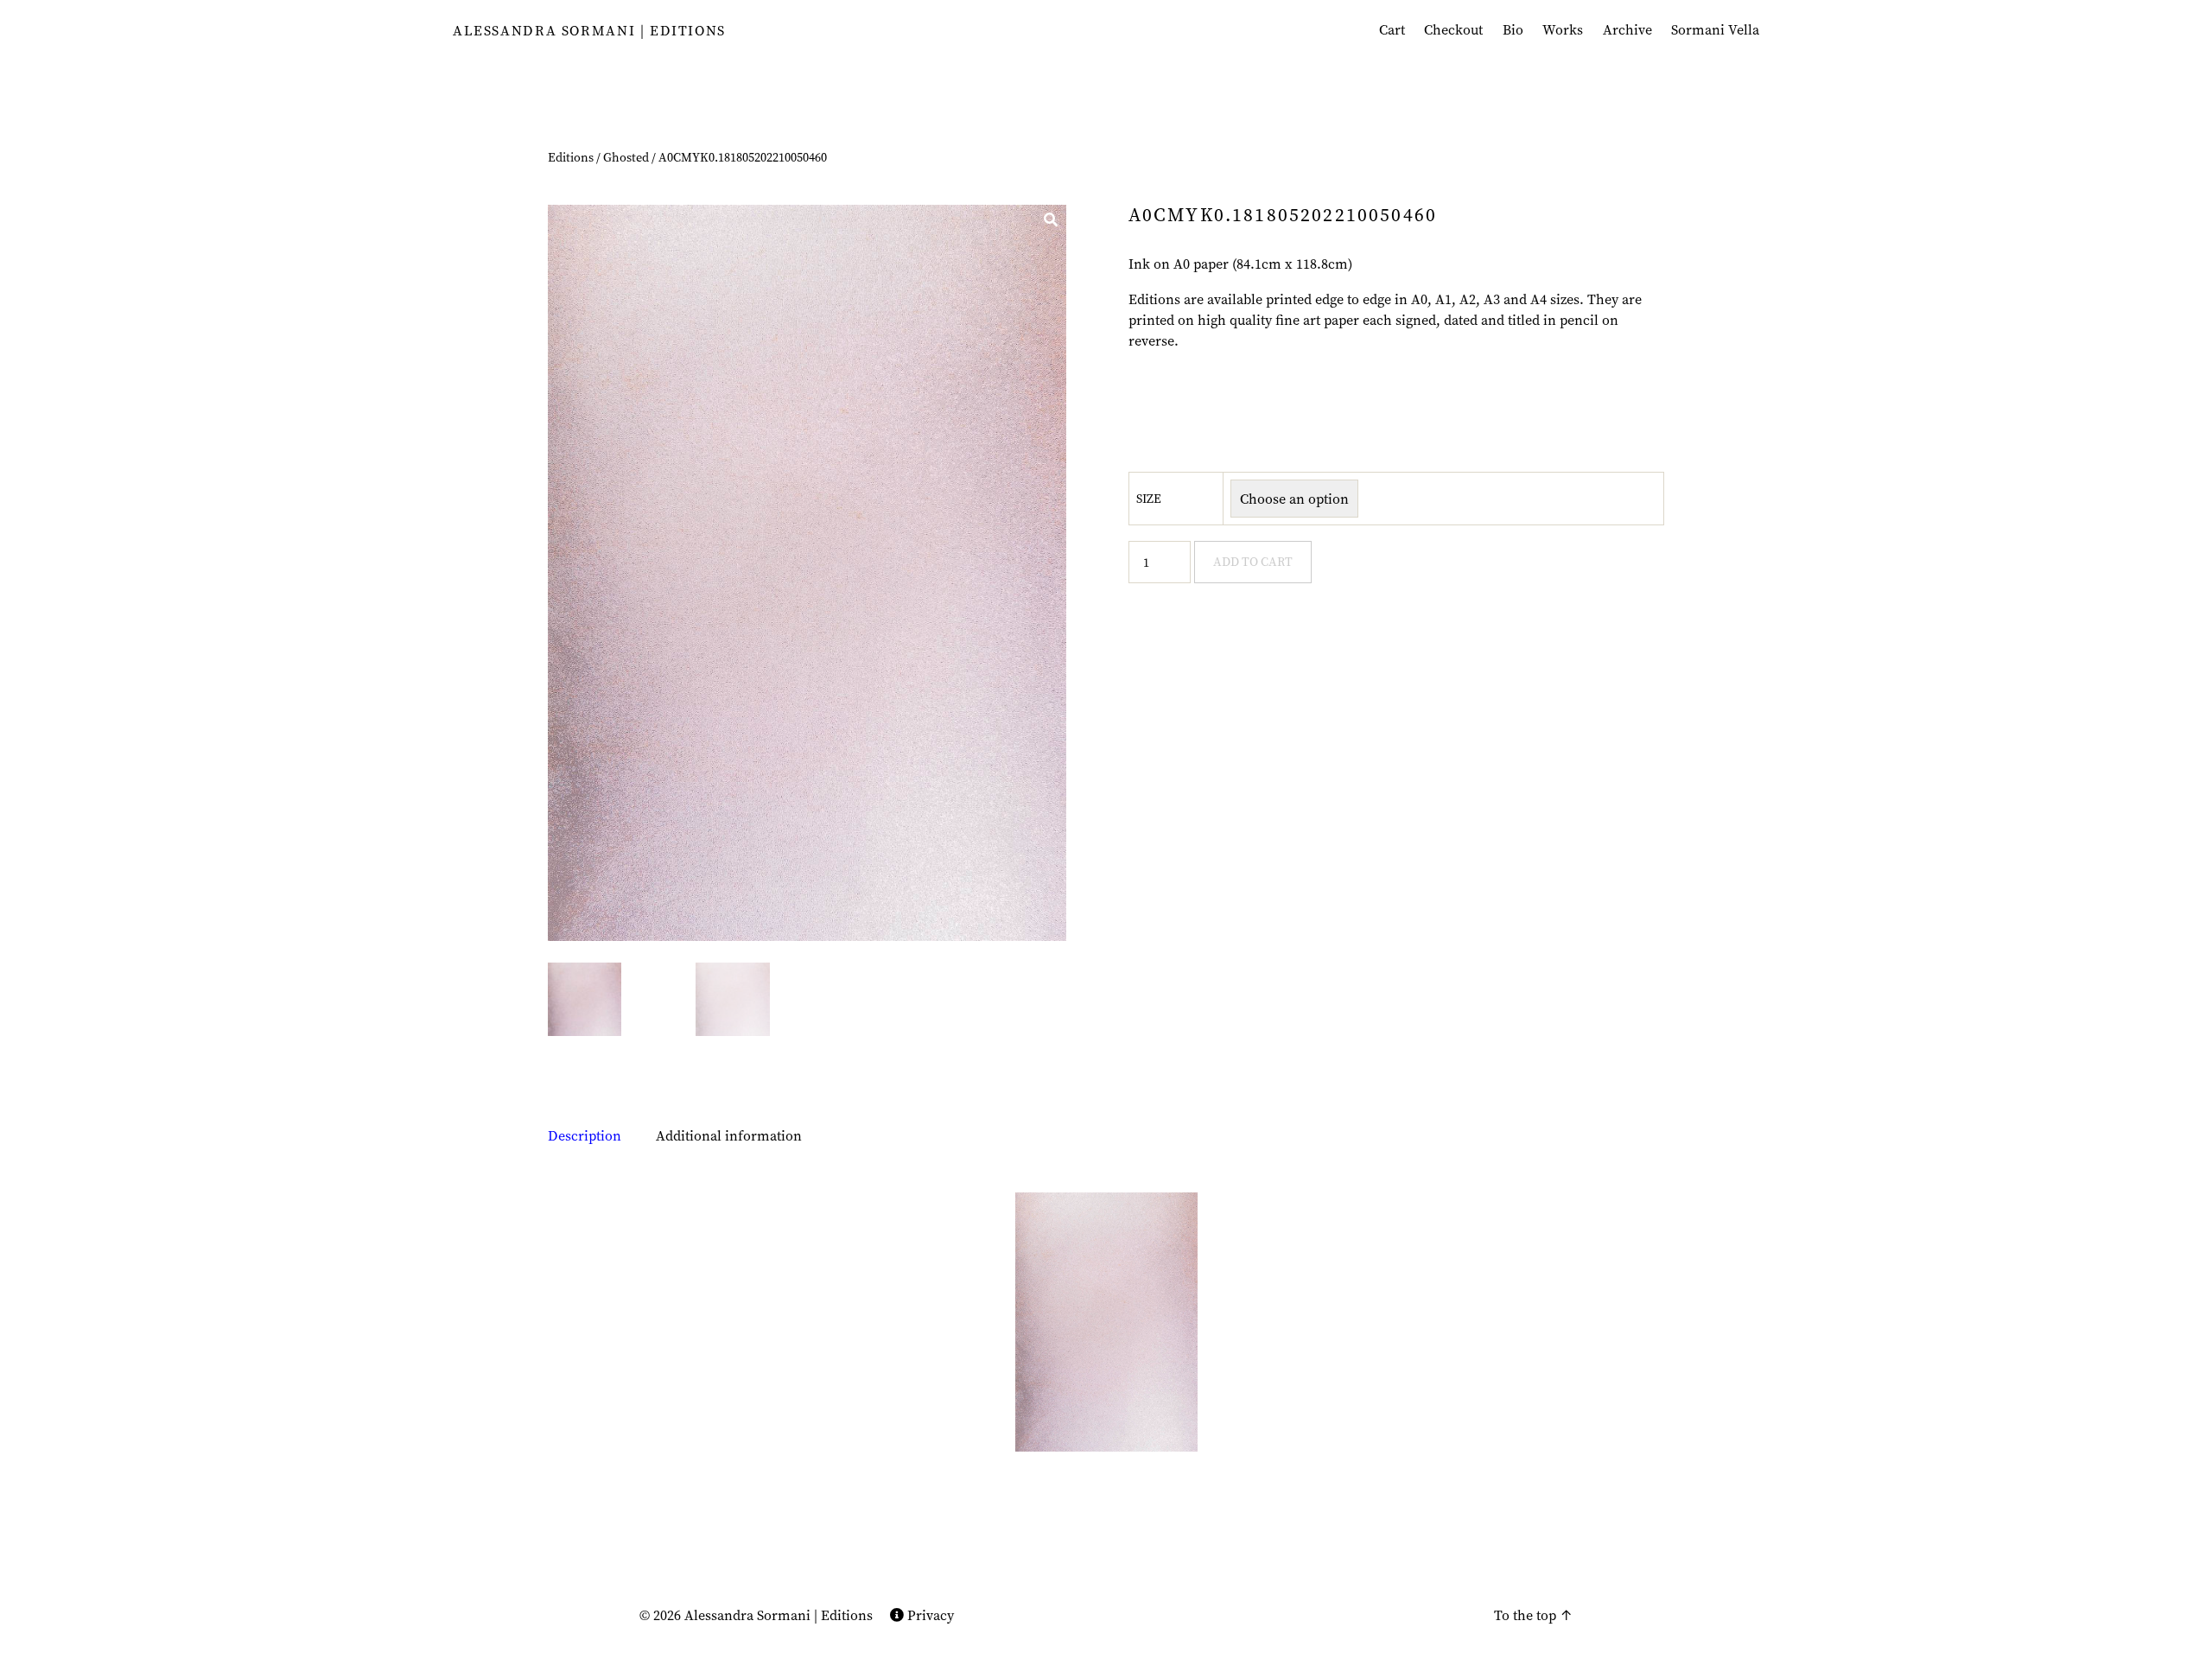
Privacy (929, 1615)
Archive (1627, 30)
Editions (571, 157)
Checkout (1453, 30)
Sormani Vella (1715, 30)
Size (1149, 499)
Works (1563, 30)
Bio (1513, 30)
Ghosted (626, 157)
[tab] (585, 1135)
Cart (1392, 30)
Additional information (729, 1135)
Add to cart (1253, 562)
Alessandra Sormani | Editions (589, 30)
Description (585, 1135)
